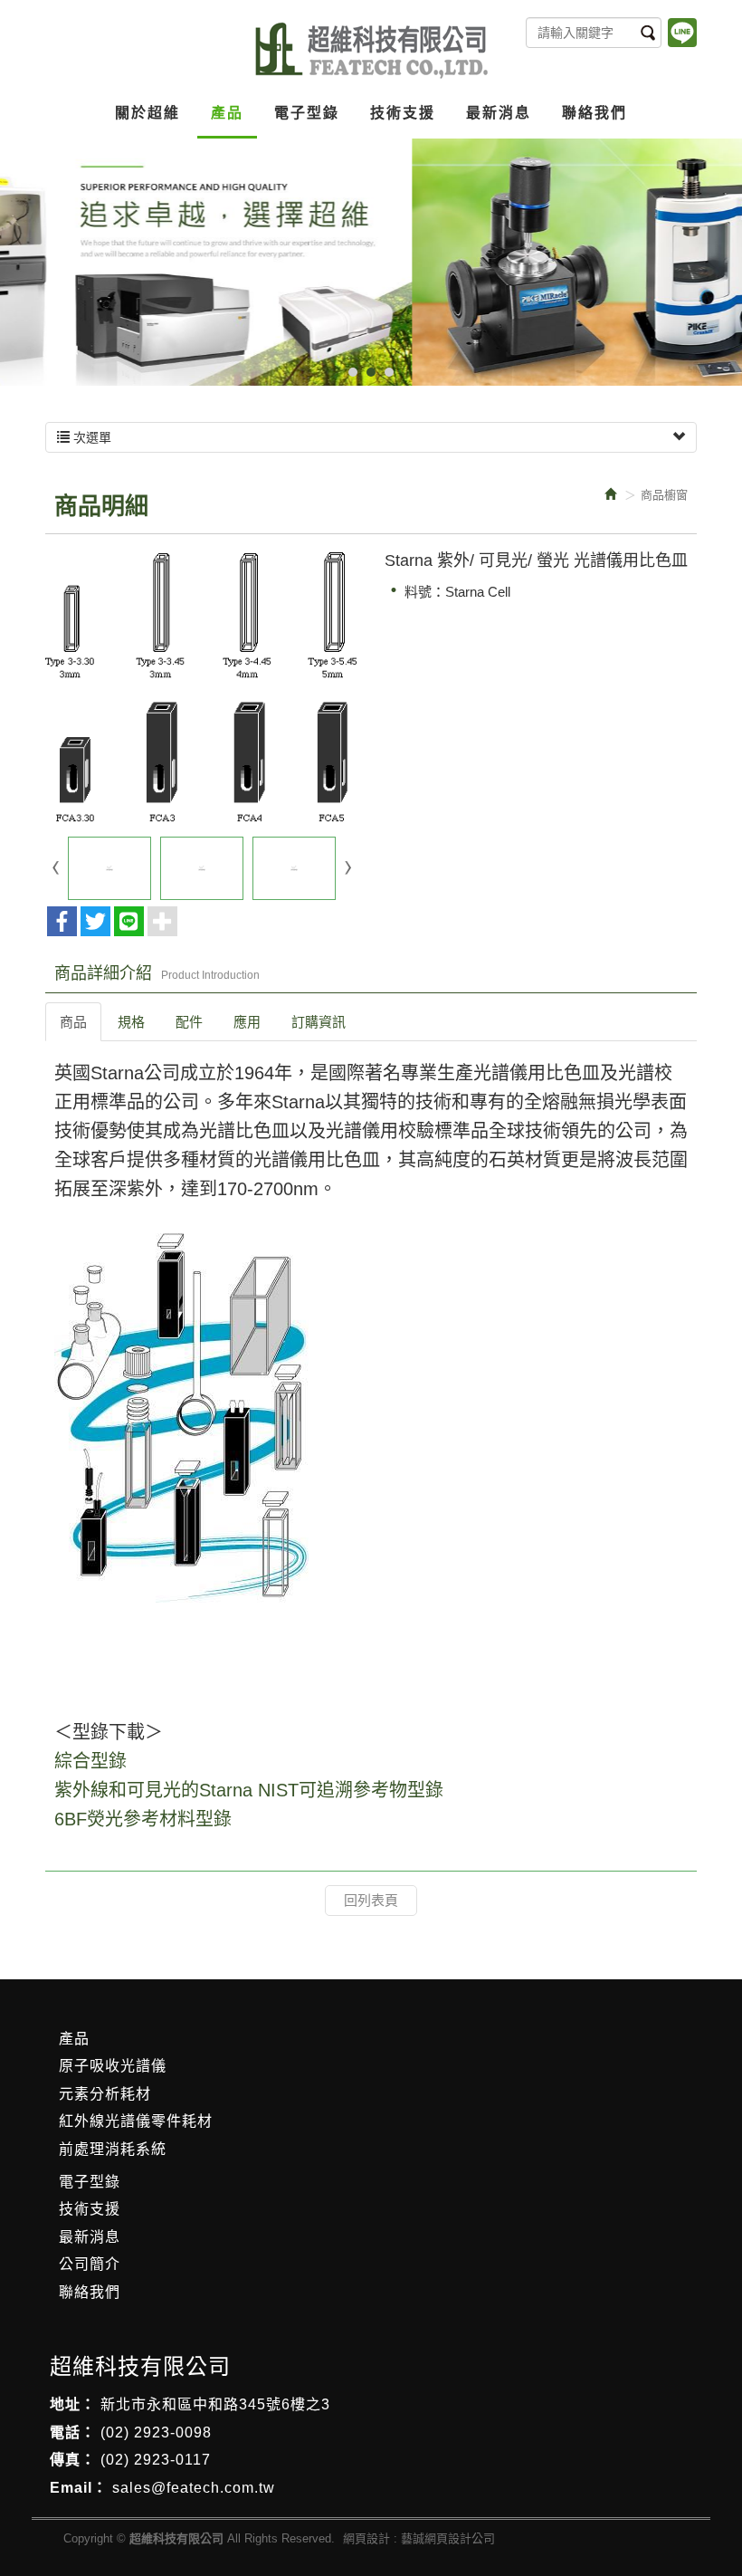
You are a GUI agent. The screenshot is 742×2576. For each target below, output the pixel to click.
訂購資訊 (319, 1022)
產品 (74, 2039)
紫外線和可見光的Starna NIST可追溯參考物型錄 (249, 1790)
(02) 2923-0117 (156, 2460)
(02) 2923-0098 (156, 2432)
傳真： (73, 2460)
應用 (247, 1022)
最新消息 (90, 2237)
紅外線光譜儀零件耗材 (136, 2121)
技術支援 (90, 2209)
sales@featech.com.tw (194, 2488)
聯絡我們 (90, 2292)
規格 (131, 1022)
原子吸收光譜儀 (113, 2066)
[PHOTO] (201, 688)
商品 (73, 1022)
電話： (73, 2432)
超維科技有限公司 (371, 51)
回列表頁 (371, 1900)
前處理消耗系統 (113, 2149)
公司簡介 (90, 2264)
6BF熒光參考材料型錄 (143, 1819)
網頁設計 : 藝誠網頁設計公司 (419, 2538)
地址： (73, 2404)
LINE (682, 33)
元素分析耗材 (105, 2094)
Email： (79, 2488)
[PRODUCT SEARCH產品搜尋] (648, 33)
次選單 (90, 437)
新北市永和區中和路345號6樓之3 (215, 2404)
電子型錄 (90, 2182)
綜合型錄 (90, 1761)
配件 (189, 1022)
